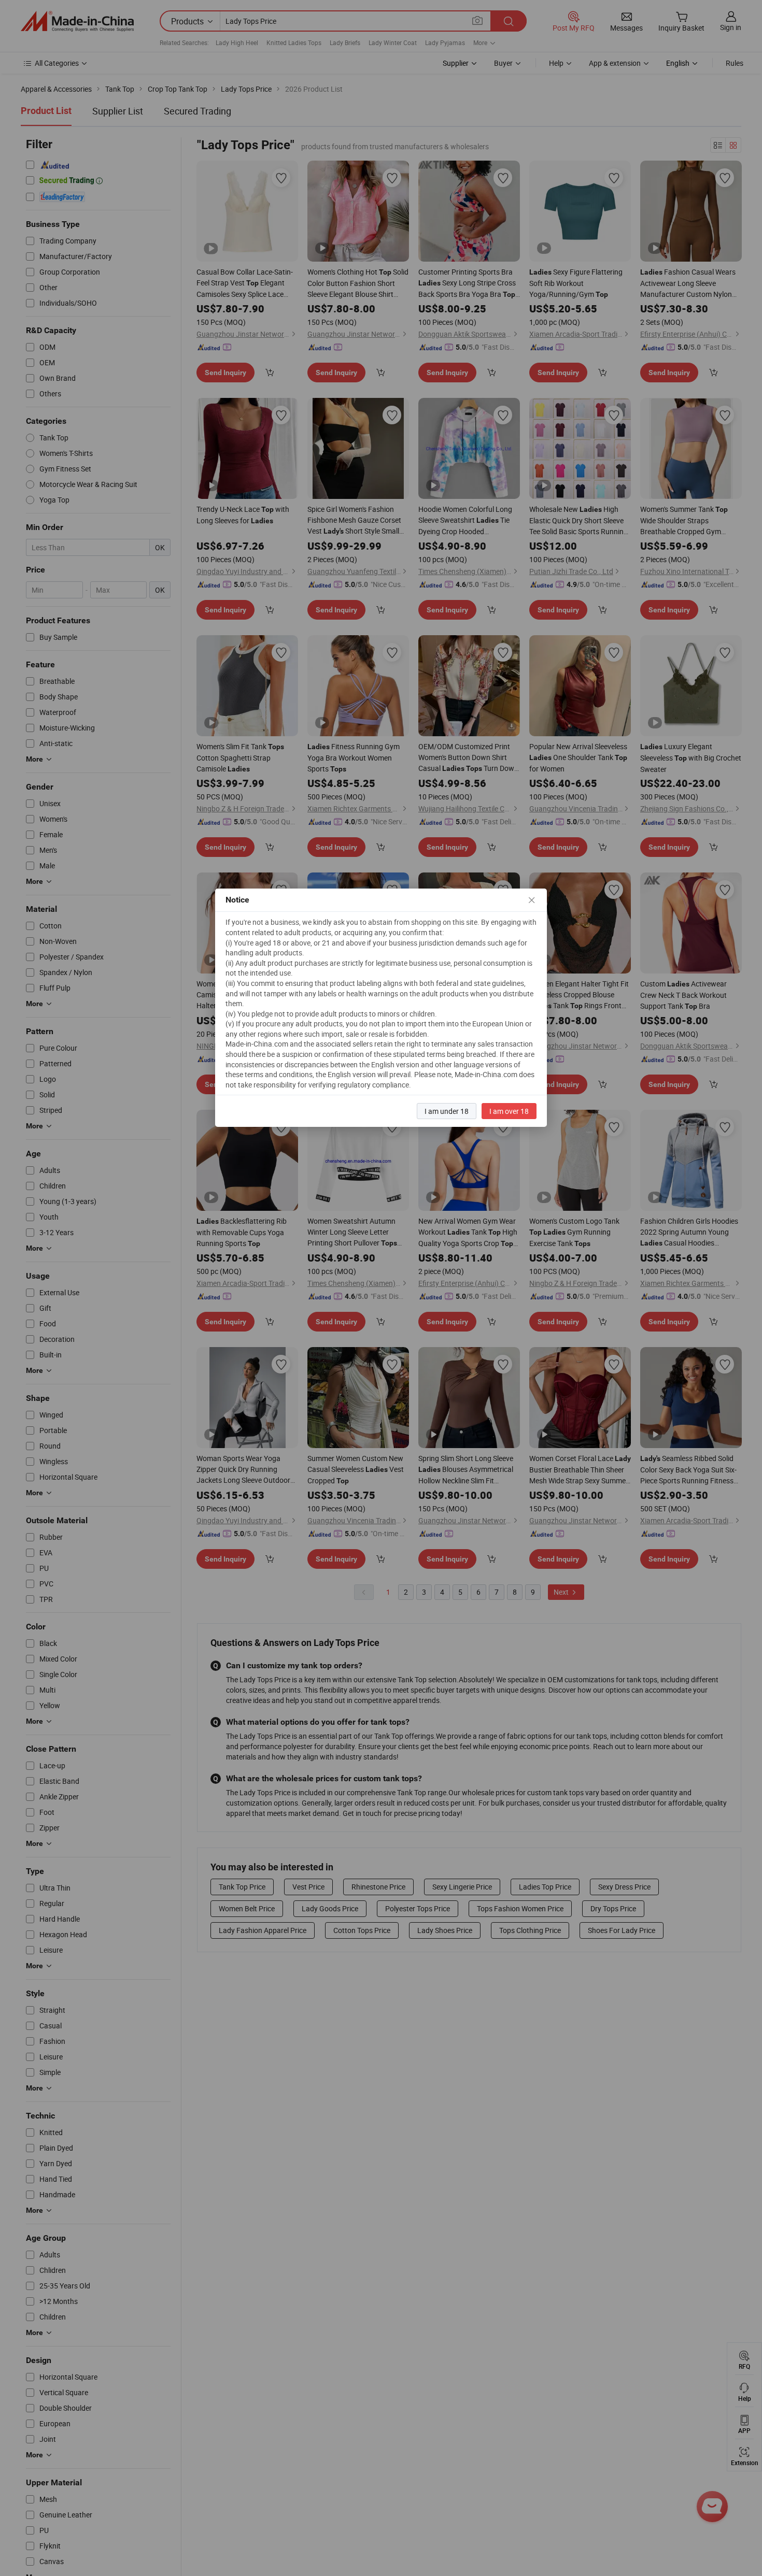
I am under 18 (447, 1111)
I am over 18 (509, 1111)
